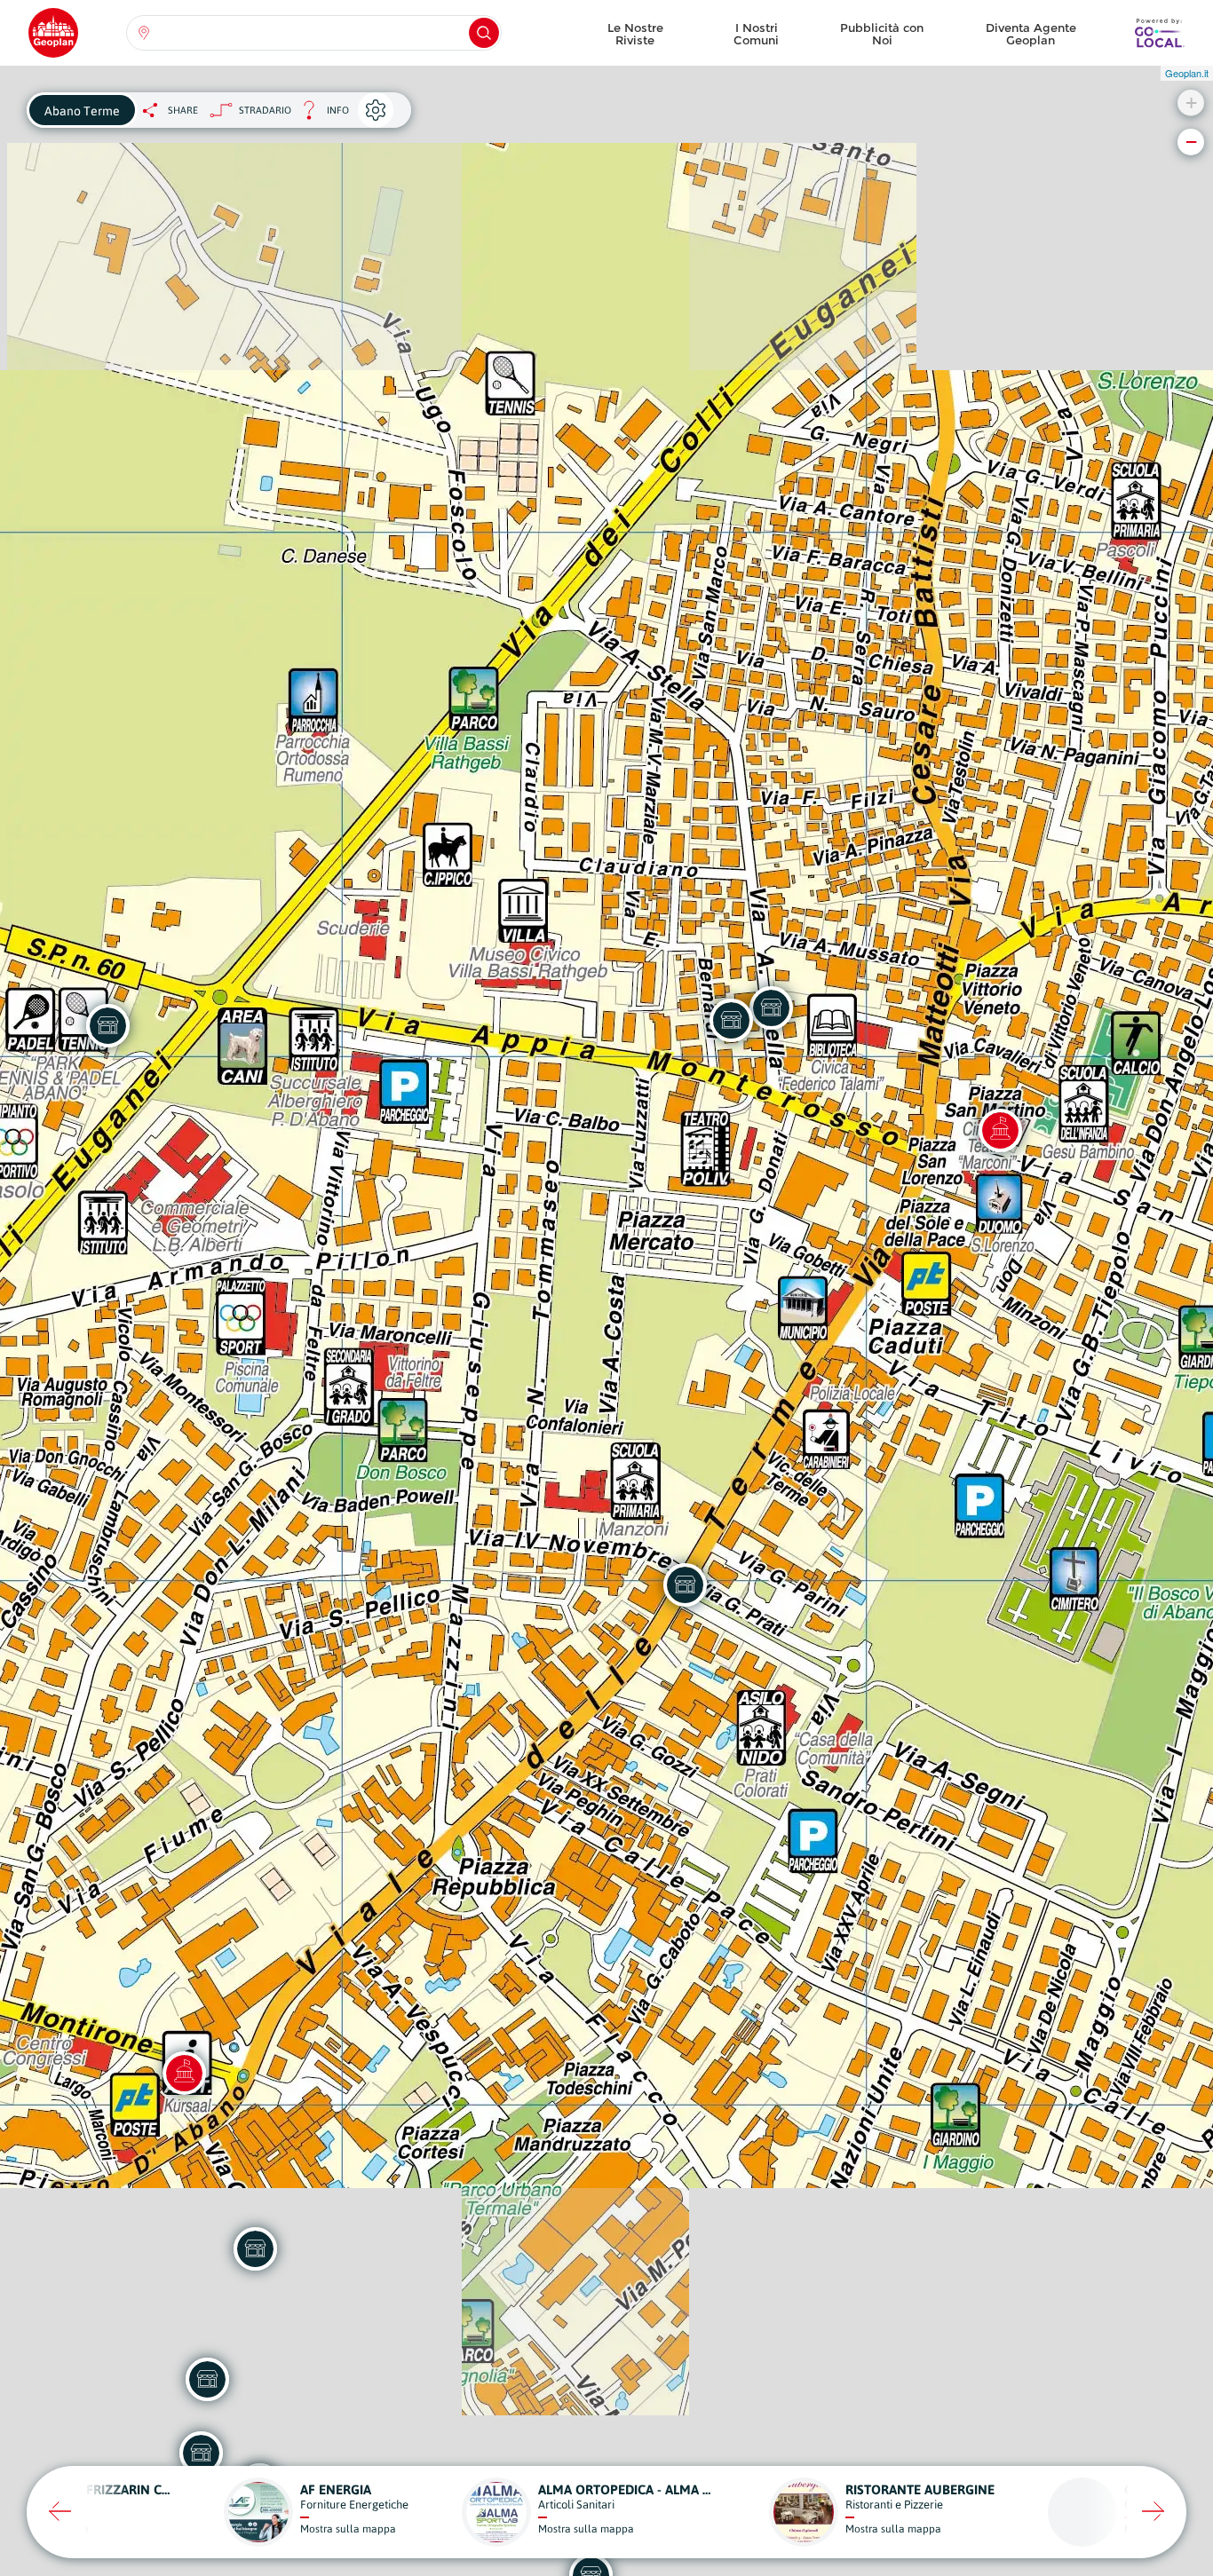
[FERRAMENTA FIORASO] (731, 1020)
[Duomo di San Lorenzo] (1000, 1130)
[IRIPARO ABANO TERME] (771, 1007)
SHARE (183, 110)
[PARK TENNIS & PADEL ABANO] (107, 1025)
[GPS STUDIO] (685, 1584)
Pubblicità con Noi (882, 34)
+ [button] (1191, 103)
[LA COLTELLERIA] (207, 2379)
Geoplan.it (1187, 73)
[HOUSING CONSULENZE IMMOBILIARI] (201, 2453)
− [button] (1191, 142)
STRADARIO (265, 110)
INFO (320, 115)
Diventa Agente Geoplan (1031, 34)
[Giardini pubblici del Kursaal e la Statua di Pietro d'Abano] (184, 2073)
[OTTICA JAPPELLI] (255, 2248)
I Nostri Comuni (756, 34)
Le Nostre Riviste (635, 34)
